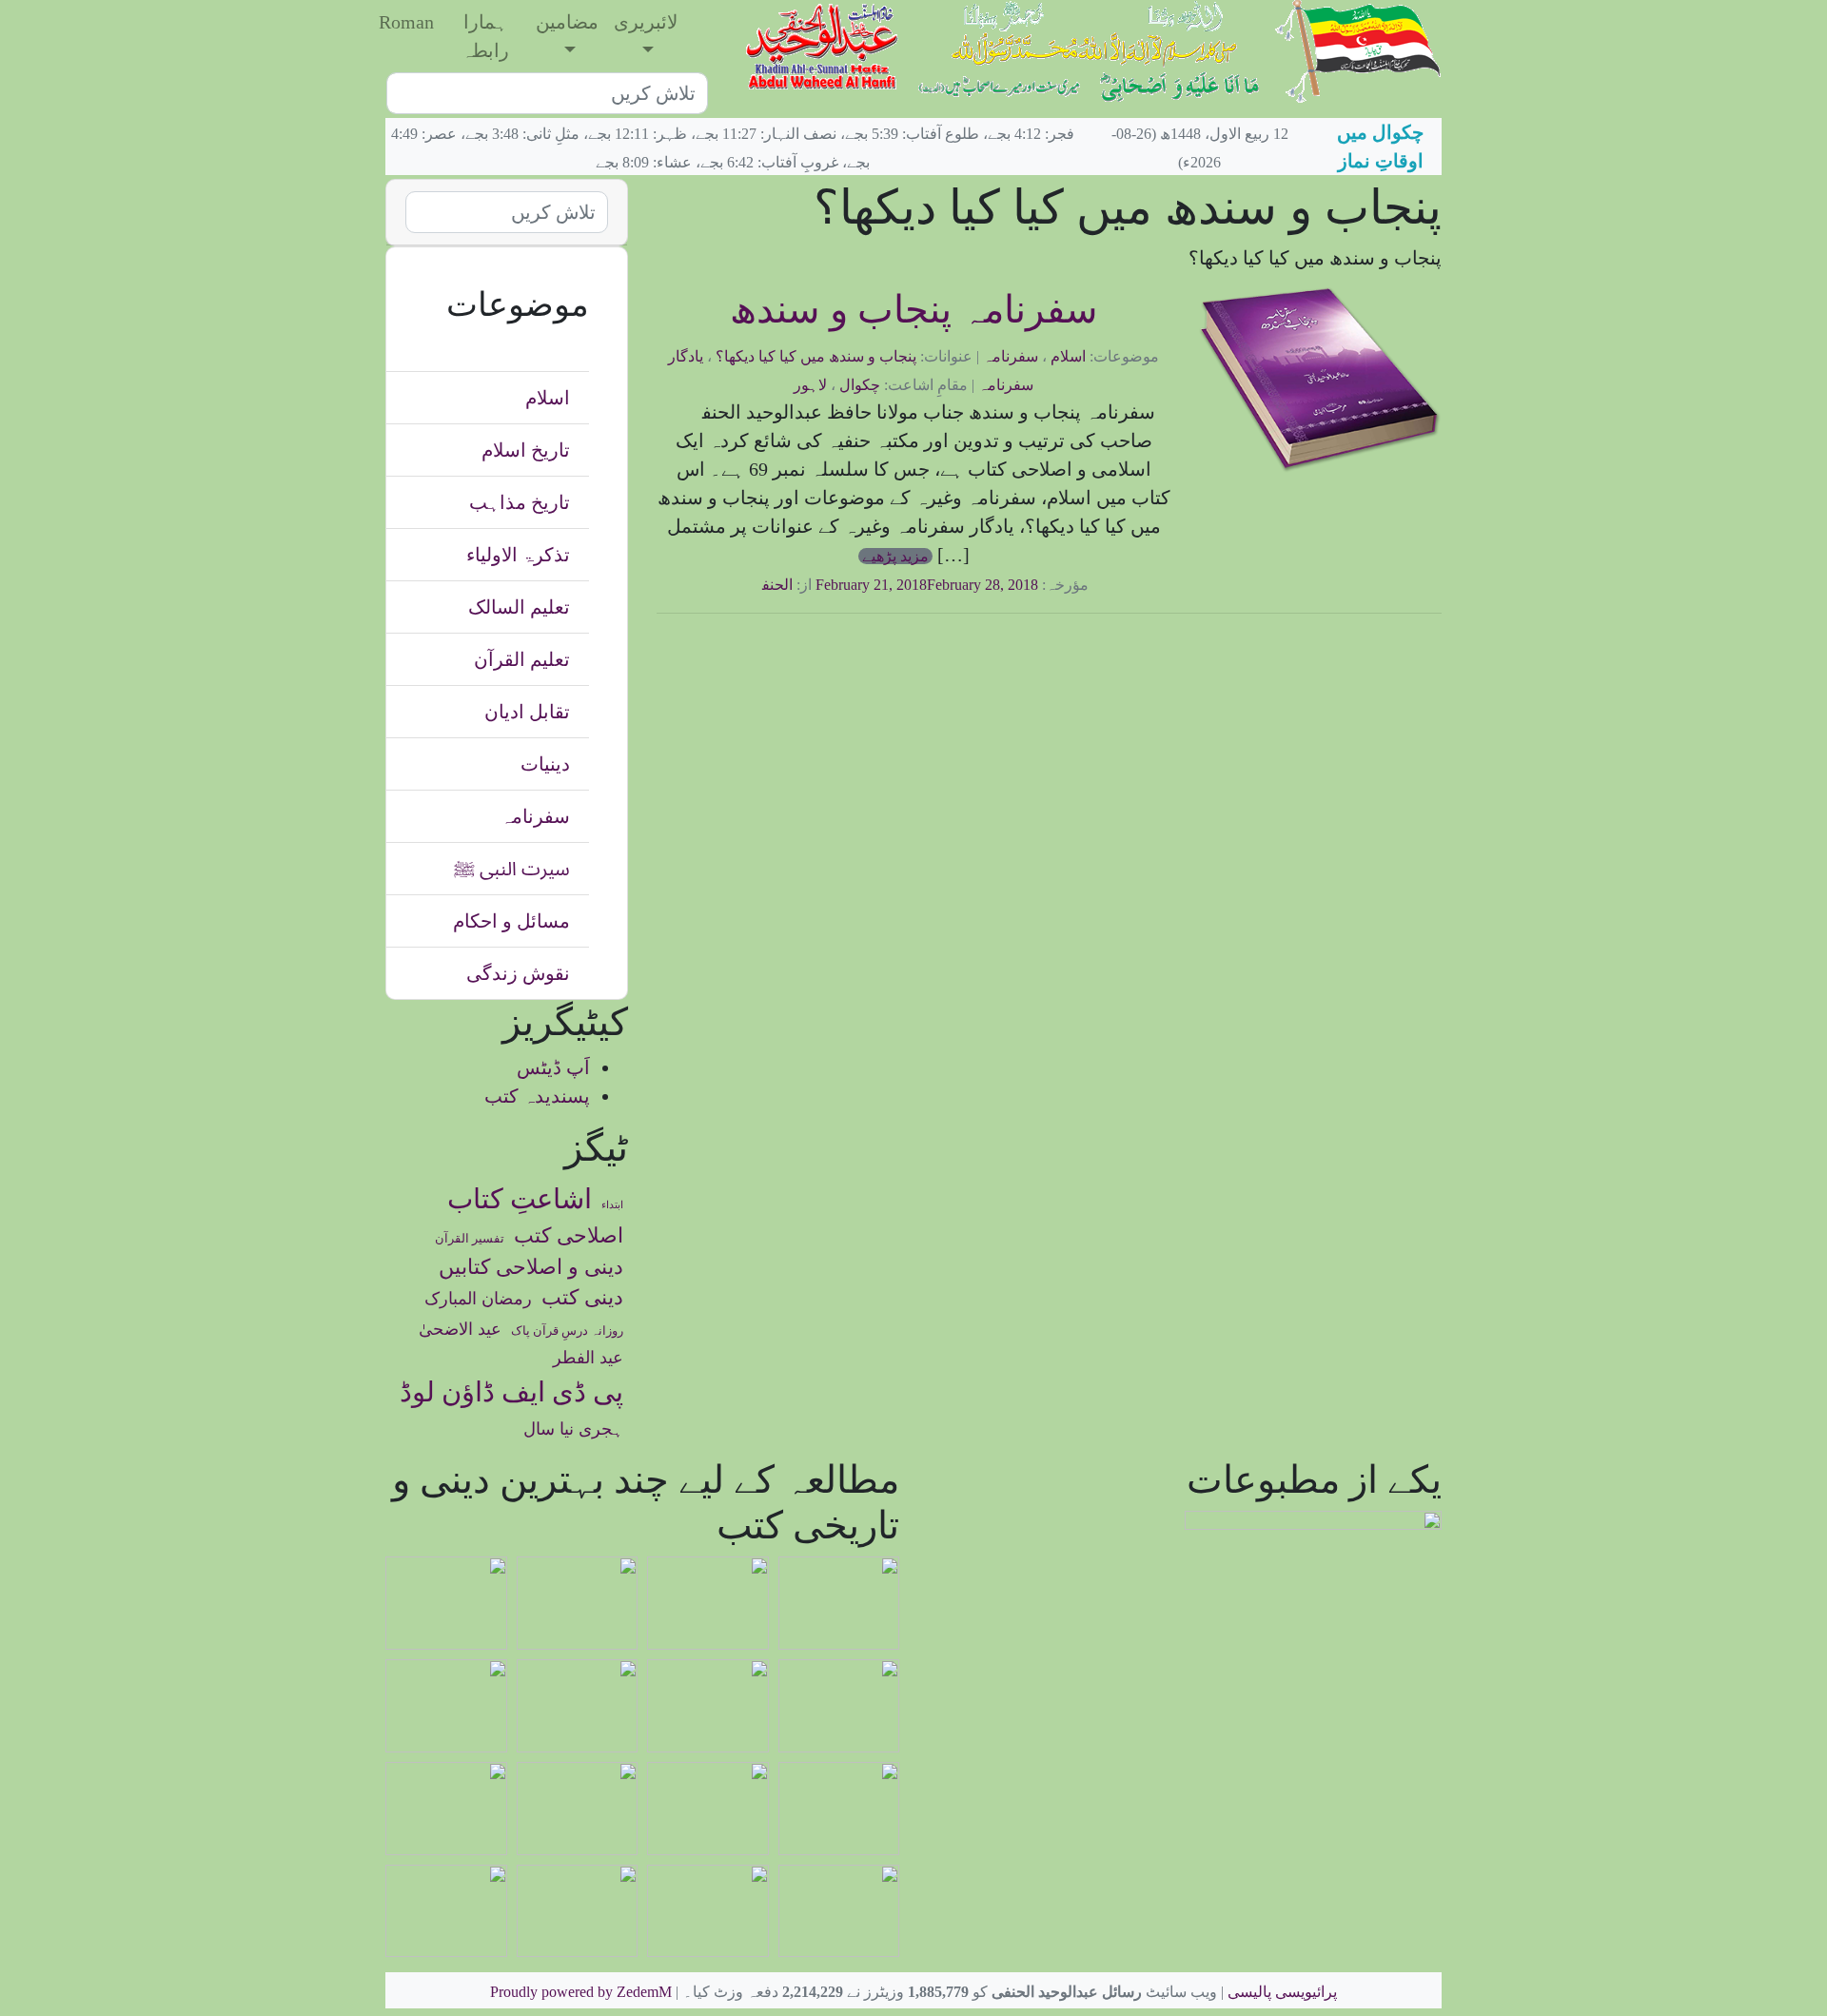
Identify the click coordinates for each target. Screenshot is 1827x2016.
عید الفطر (588, 1358)
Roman (406, 22)
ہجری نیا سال (573, 1429)
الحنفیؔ (766, 585)
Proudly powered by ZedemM (581, 1992)
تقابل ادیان (527, 712)
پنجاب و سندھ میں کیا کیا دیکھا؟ (816, 356)
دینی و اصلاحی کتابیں (531, 1267)
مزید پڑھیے (895, 556)
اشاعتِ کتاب (520, 1199)
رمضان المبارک (478, 1299)
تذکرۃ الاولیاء (518, 555)
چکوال (860, 385)
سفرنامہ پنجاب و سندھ (914, 310)
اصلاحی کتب (569, 1236)
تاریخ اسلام (526, 450)
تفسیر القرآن (470, 1239)
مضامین (567, 22)
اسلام (1068, 356)
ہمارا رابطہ (485, 36)
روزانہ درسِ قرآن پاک (567, 1331)
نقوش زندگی (518, 973)
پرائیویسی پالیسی (1282, 1992)
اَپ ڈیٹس (553, 1067)
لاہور (810, 385)
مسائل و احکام (511, 921)
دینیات (545, 764)
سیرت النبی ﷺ (512, 869)
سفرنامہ (1011, 356)
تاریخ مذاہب (520, 502)
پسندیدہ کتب (537, 1096)
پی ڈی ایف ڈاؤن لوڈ (511, 1392)
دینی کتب (582, 1298)
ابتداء (612, 1205)
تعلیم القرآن (522, 659)
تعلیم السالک (519, 607)
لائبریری (646, 22)
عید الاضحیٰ (460, 1329)
